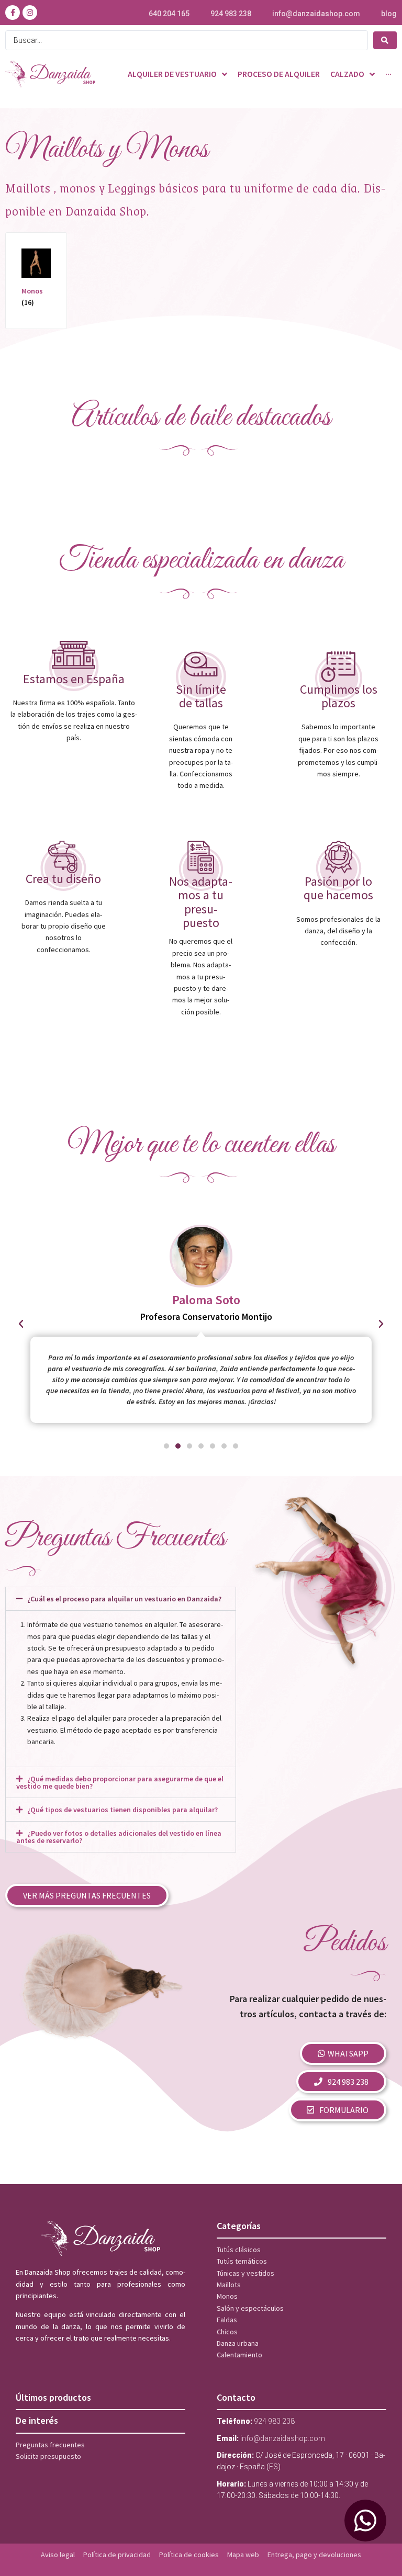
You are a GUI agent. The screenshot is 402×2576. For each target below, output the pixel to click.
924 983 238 (231, 14)
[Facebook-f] (13, 13)
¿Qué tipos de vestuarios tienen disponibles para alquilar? (122, 1810)
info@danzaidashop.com (316, 14)
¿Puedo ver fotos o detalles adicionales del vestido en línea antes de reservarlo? (119, 1837)
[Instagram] (30, 13)
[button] (21, 1324)
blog (389, 14)
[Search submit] (385, 40)
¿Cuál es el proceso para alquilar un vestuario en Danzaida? (124, 1599)
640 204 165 (169, 14)
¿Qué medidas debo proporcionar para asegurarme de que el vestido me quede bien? (120, 1782)
